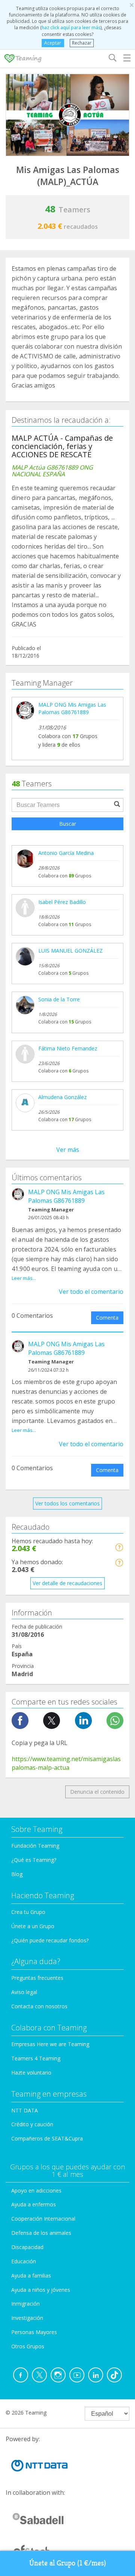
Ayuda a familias (31, 2275)
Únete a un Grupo (33, 1926)
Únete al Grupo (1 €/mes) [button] (68, 2563)
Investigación (27, 2318)
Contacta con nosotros (39, 2006)
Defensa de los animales (41, 2233)
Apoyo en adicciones (36, 2190)
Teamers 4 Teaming (36, 2058)
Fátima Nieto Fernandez (68, 1048)
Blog (17, 1874)
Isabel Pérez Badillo (62, 902)
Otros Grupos (28, 2346)
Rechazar (82, 43)
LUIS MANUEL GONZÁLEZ (70, 951)
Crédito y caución (32, 2124)
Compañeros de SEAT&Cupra (47, 2138)
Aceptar (53, 43)
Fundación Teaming (35, 1846)
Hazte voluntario (31, 2073)
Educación (24, 2261)
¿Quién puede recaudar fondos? (50, 1940)
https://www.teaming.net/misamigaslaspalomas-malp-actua (66, 1763)
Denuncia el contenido (97, 1792)
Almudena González (62, 1097)
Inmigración (25, 2304)
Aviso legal (24, 1992)
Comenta (107, 1318)
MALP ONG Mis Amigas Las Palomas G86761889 (72, 708)
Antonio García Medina (66, 853)
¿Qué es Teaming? (34, 1860)
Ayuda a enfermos (34, 2204)
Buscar (68, 824)
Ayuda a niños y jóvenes (41, 2290)
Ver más (68, 1150)
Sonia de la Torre (59, 999)
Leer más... (24, 1278)
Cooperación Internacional (43, 2219)
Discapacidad (27, 2247)
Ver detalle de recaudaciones (67, 1583)
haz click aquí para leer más (71, 28)
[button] (119, 1547)
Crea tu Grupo (28, 1912)
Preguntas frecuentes (37, 1978)
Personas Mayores (34, 2332)
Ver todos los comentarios (67, 1503)
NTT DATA (25, 2110)
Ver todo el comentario (91, 1292)
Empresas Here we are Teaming (50, 2044)
